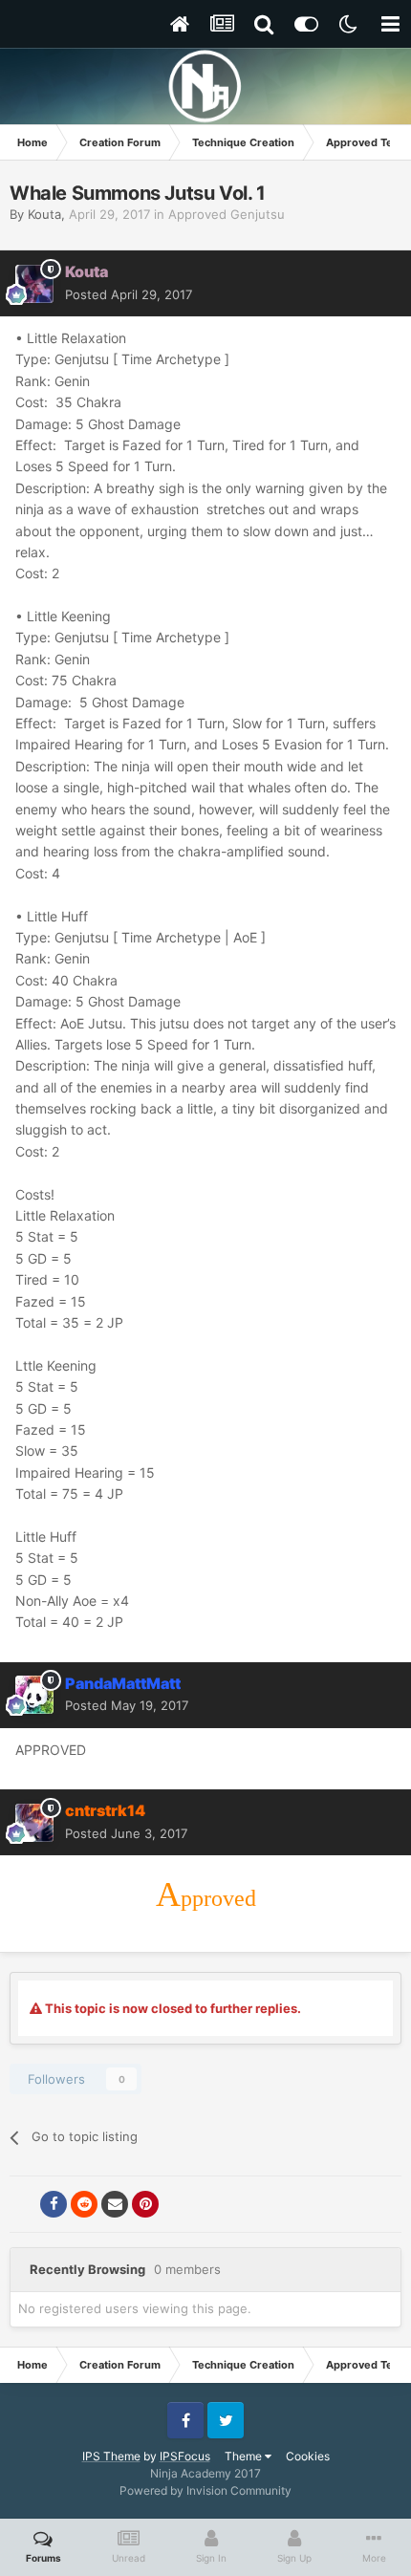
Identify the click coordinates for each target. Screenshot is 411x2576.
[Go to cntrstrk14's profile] (34, 1823)
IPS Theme (111, 2456)
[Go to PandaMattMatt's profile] (34, 1695)
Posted (129, 294)
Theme (245, 2456)
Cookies (308, 2456)
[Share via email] (115, 2204)
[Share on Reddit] (84, 2204)
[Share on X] (23, 2204)
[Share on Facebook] (54, 2204)
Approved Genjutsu (227, 214)
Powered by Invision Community (205, 2490)
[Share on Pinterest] (145, 2204)
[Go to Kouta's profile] (34, 284)
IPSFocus (185, 2456)
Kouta (44, 214)
